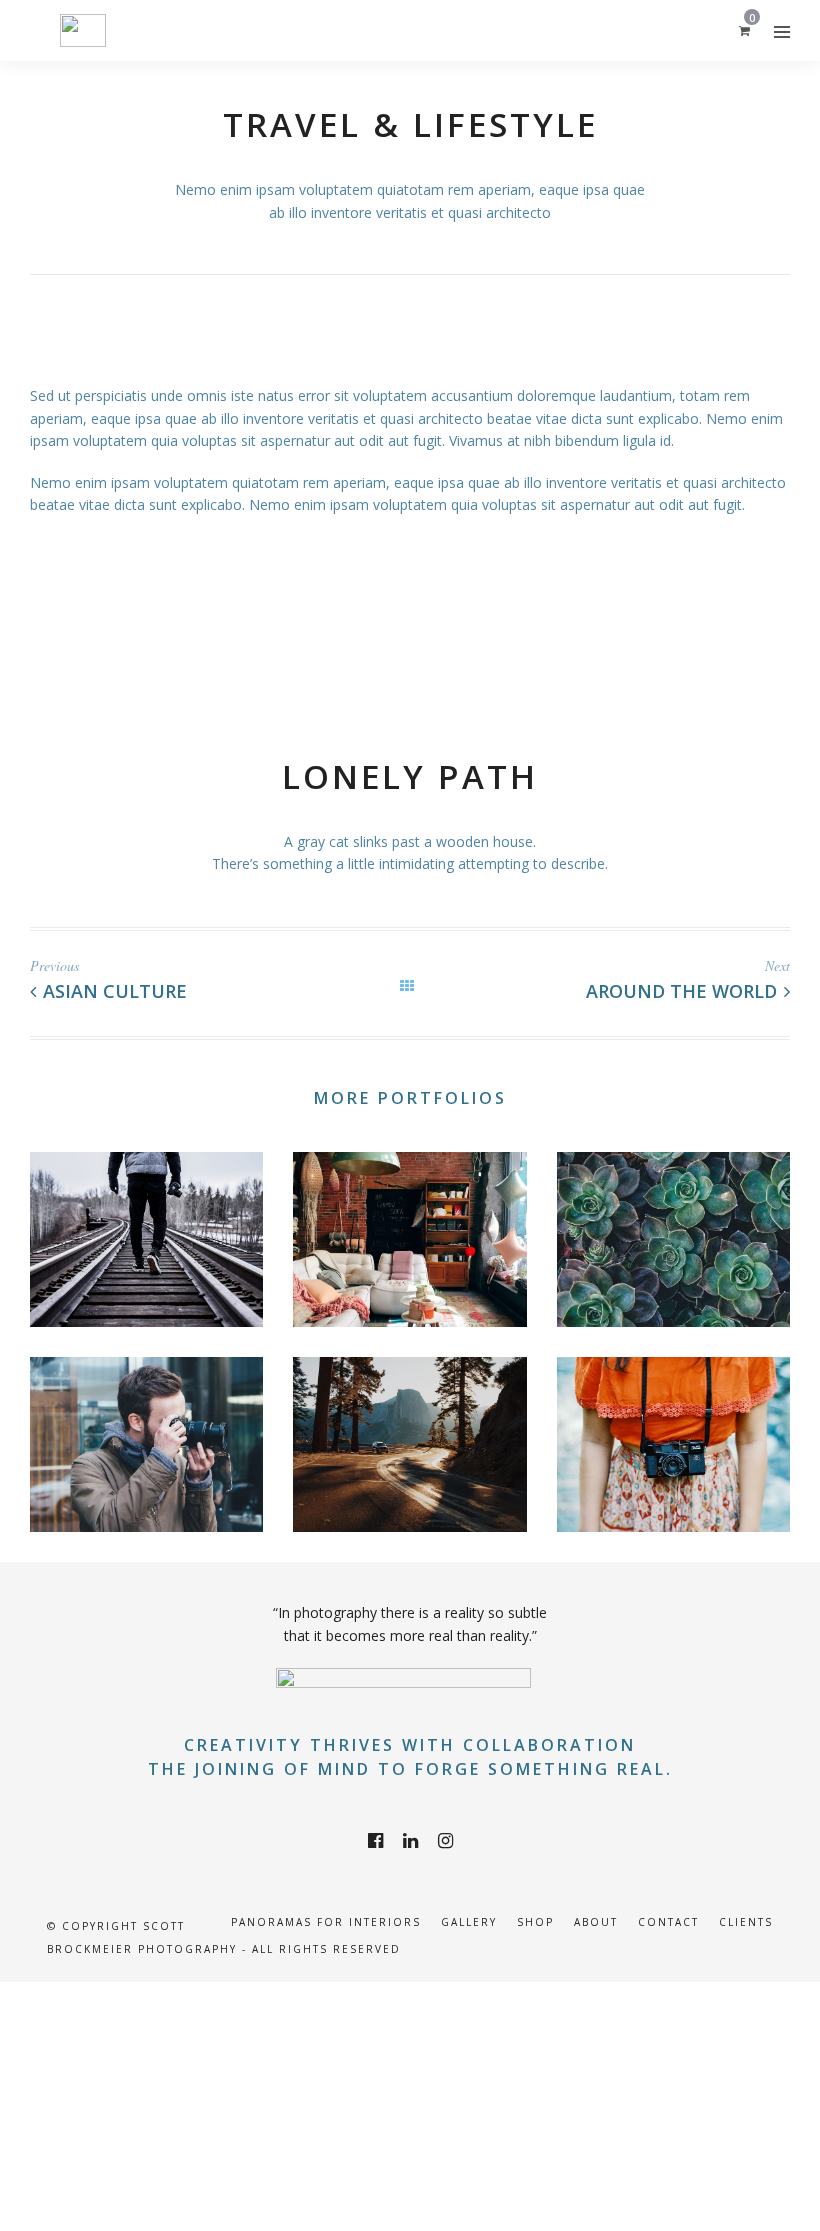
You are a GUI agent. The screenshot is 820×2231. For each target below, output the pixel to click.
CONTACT (668, 1922)
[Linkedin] (410, 1841)
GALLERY (469, 1922)
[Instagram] (445, 1841)
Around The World (681, 991)
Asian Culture (115, 991)
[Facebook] (375, 1841)
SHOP (535, 1922)
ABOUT (596, 1922)
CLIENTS (746, 1922)
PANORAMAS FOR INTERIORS (326, 1922)
